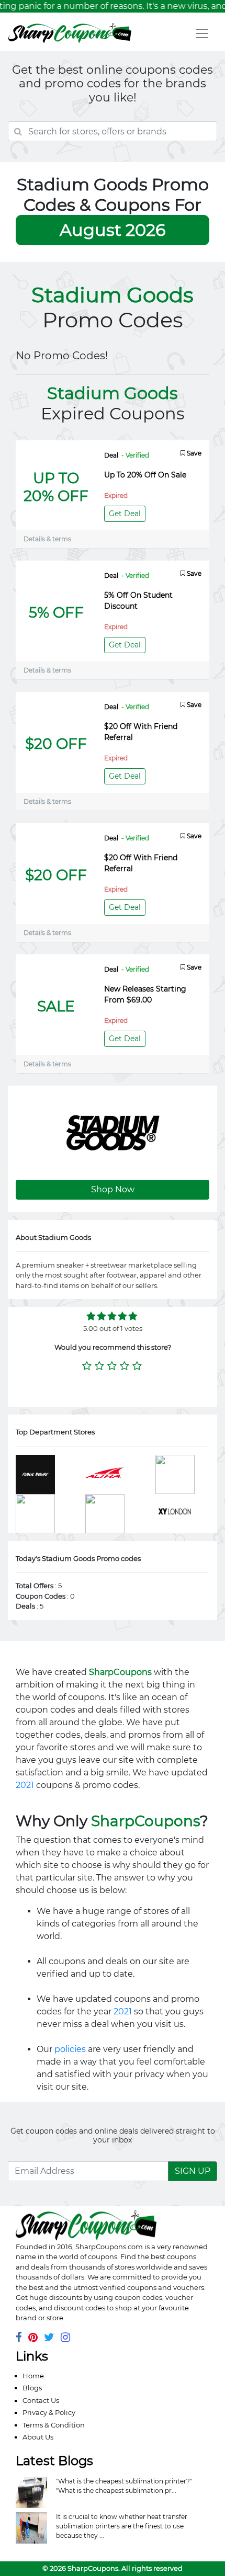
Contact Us (41, 2400)
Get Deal (125, 514)
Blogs (32, 2388)
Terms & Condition (54, 2425)
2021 (25, 1785)
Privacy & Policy (49, 2412)
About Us (38, 2437)
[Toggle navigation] (202, 33)
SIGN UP (193, 2171)
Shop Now (113, 1189)
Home (33, 2376)
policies (70, 2049)
